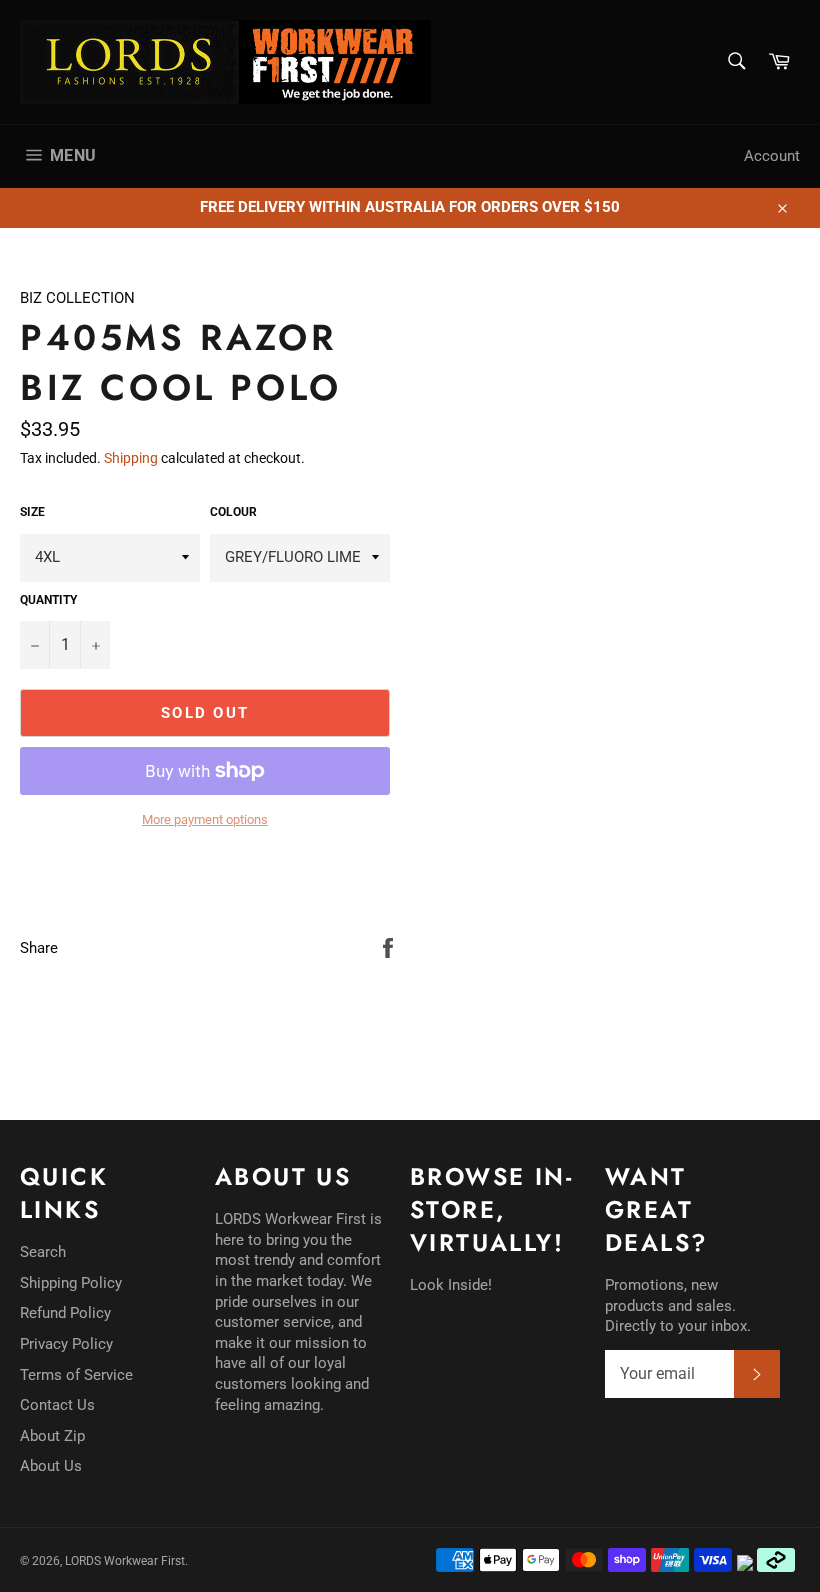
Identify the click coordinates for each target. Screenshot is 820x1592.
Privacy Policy (66, 1344)
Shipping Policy (71, 1283)
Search (43, 1252)
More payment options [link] (205, 819)
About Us (51, 1466)
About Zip (52, 1436)
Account (772, 156)
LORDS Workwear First (125, 1561)
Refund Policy (65, 1313)
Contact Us (57, 1405)
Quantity (48, 600)
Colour (233, 512)
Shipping (131, 458)
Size (32, 512)
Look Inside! (451, 1285)
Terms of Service (76, 1375)
